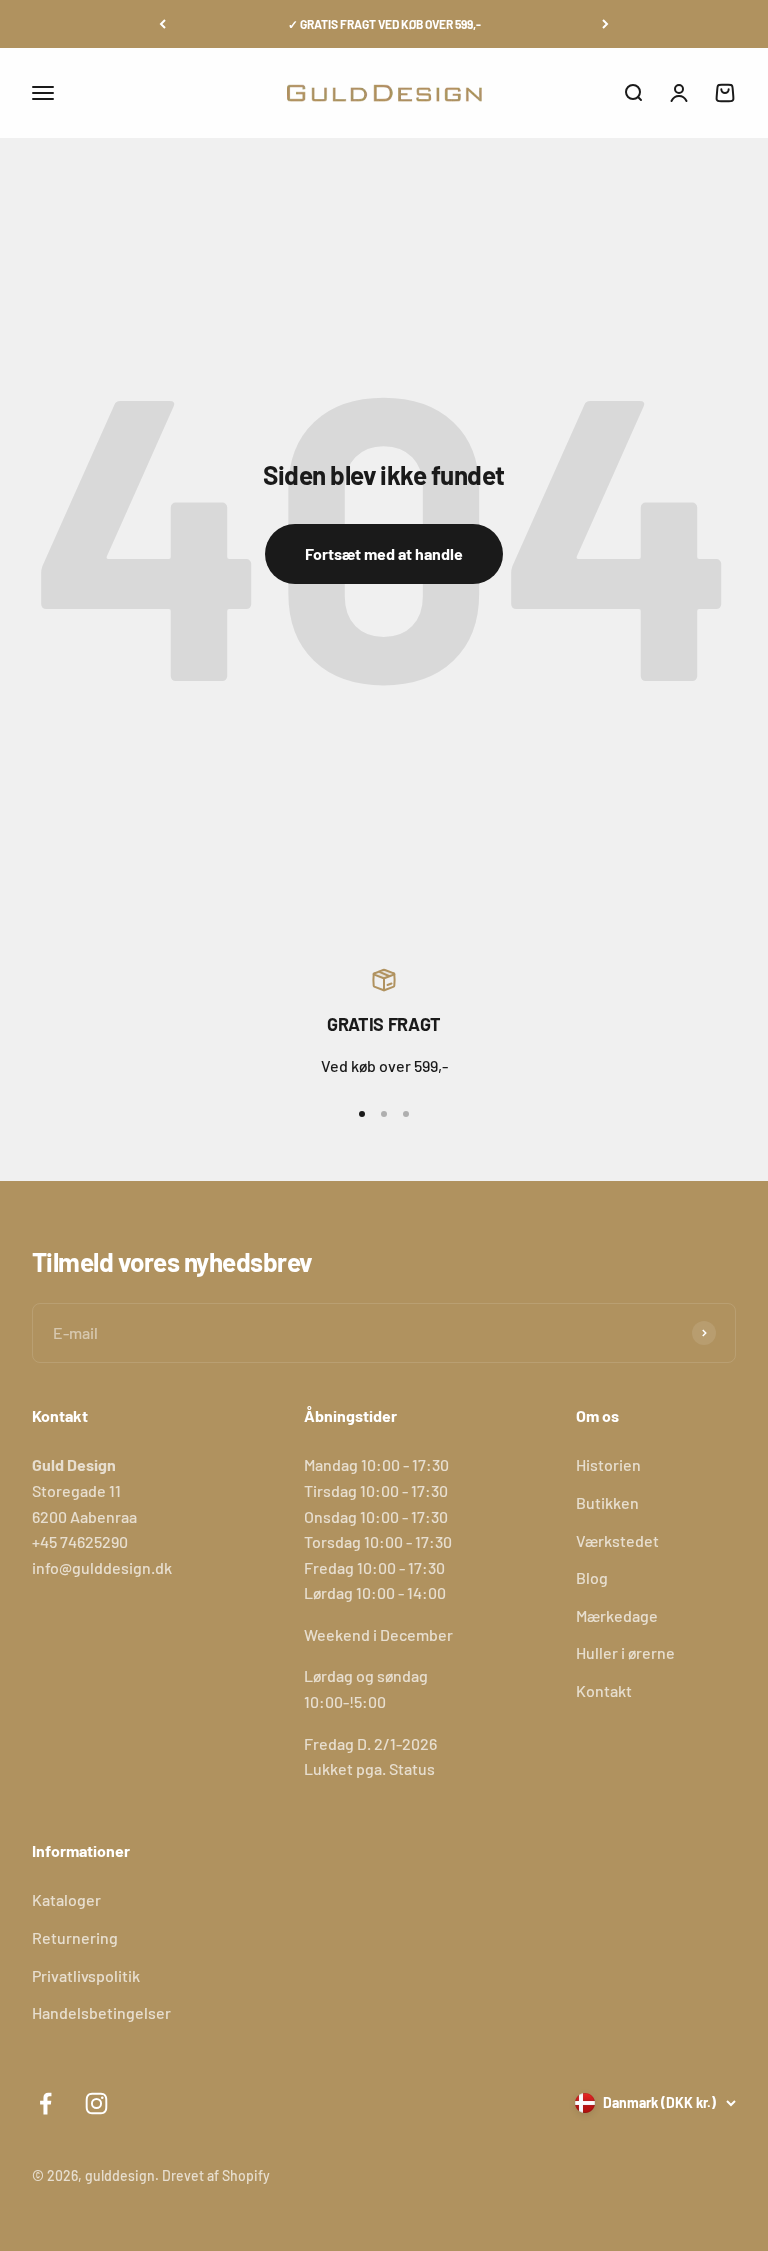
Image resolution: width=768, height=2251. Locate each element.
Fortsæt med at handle (384, 553)
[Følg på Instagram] (96, 2103)
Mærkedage (617, 1615)
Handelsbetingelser (101, 2012)
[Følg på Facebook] (45, 2103)
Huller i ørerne (625, 1652)
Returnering (75, 1937)
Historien (608, 1464)
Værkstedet (617, 1540)
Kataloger (66, 1899)
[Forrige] (162, 24)
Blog (592, 1577)
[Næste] (605, 24)
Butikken (607, 1502)
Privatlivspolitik (86, 1975)
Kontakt (604, 1690)
